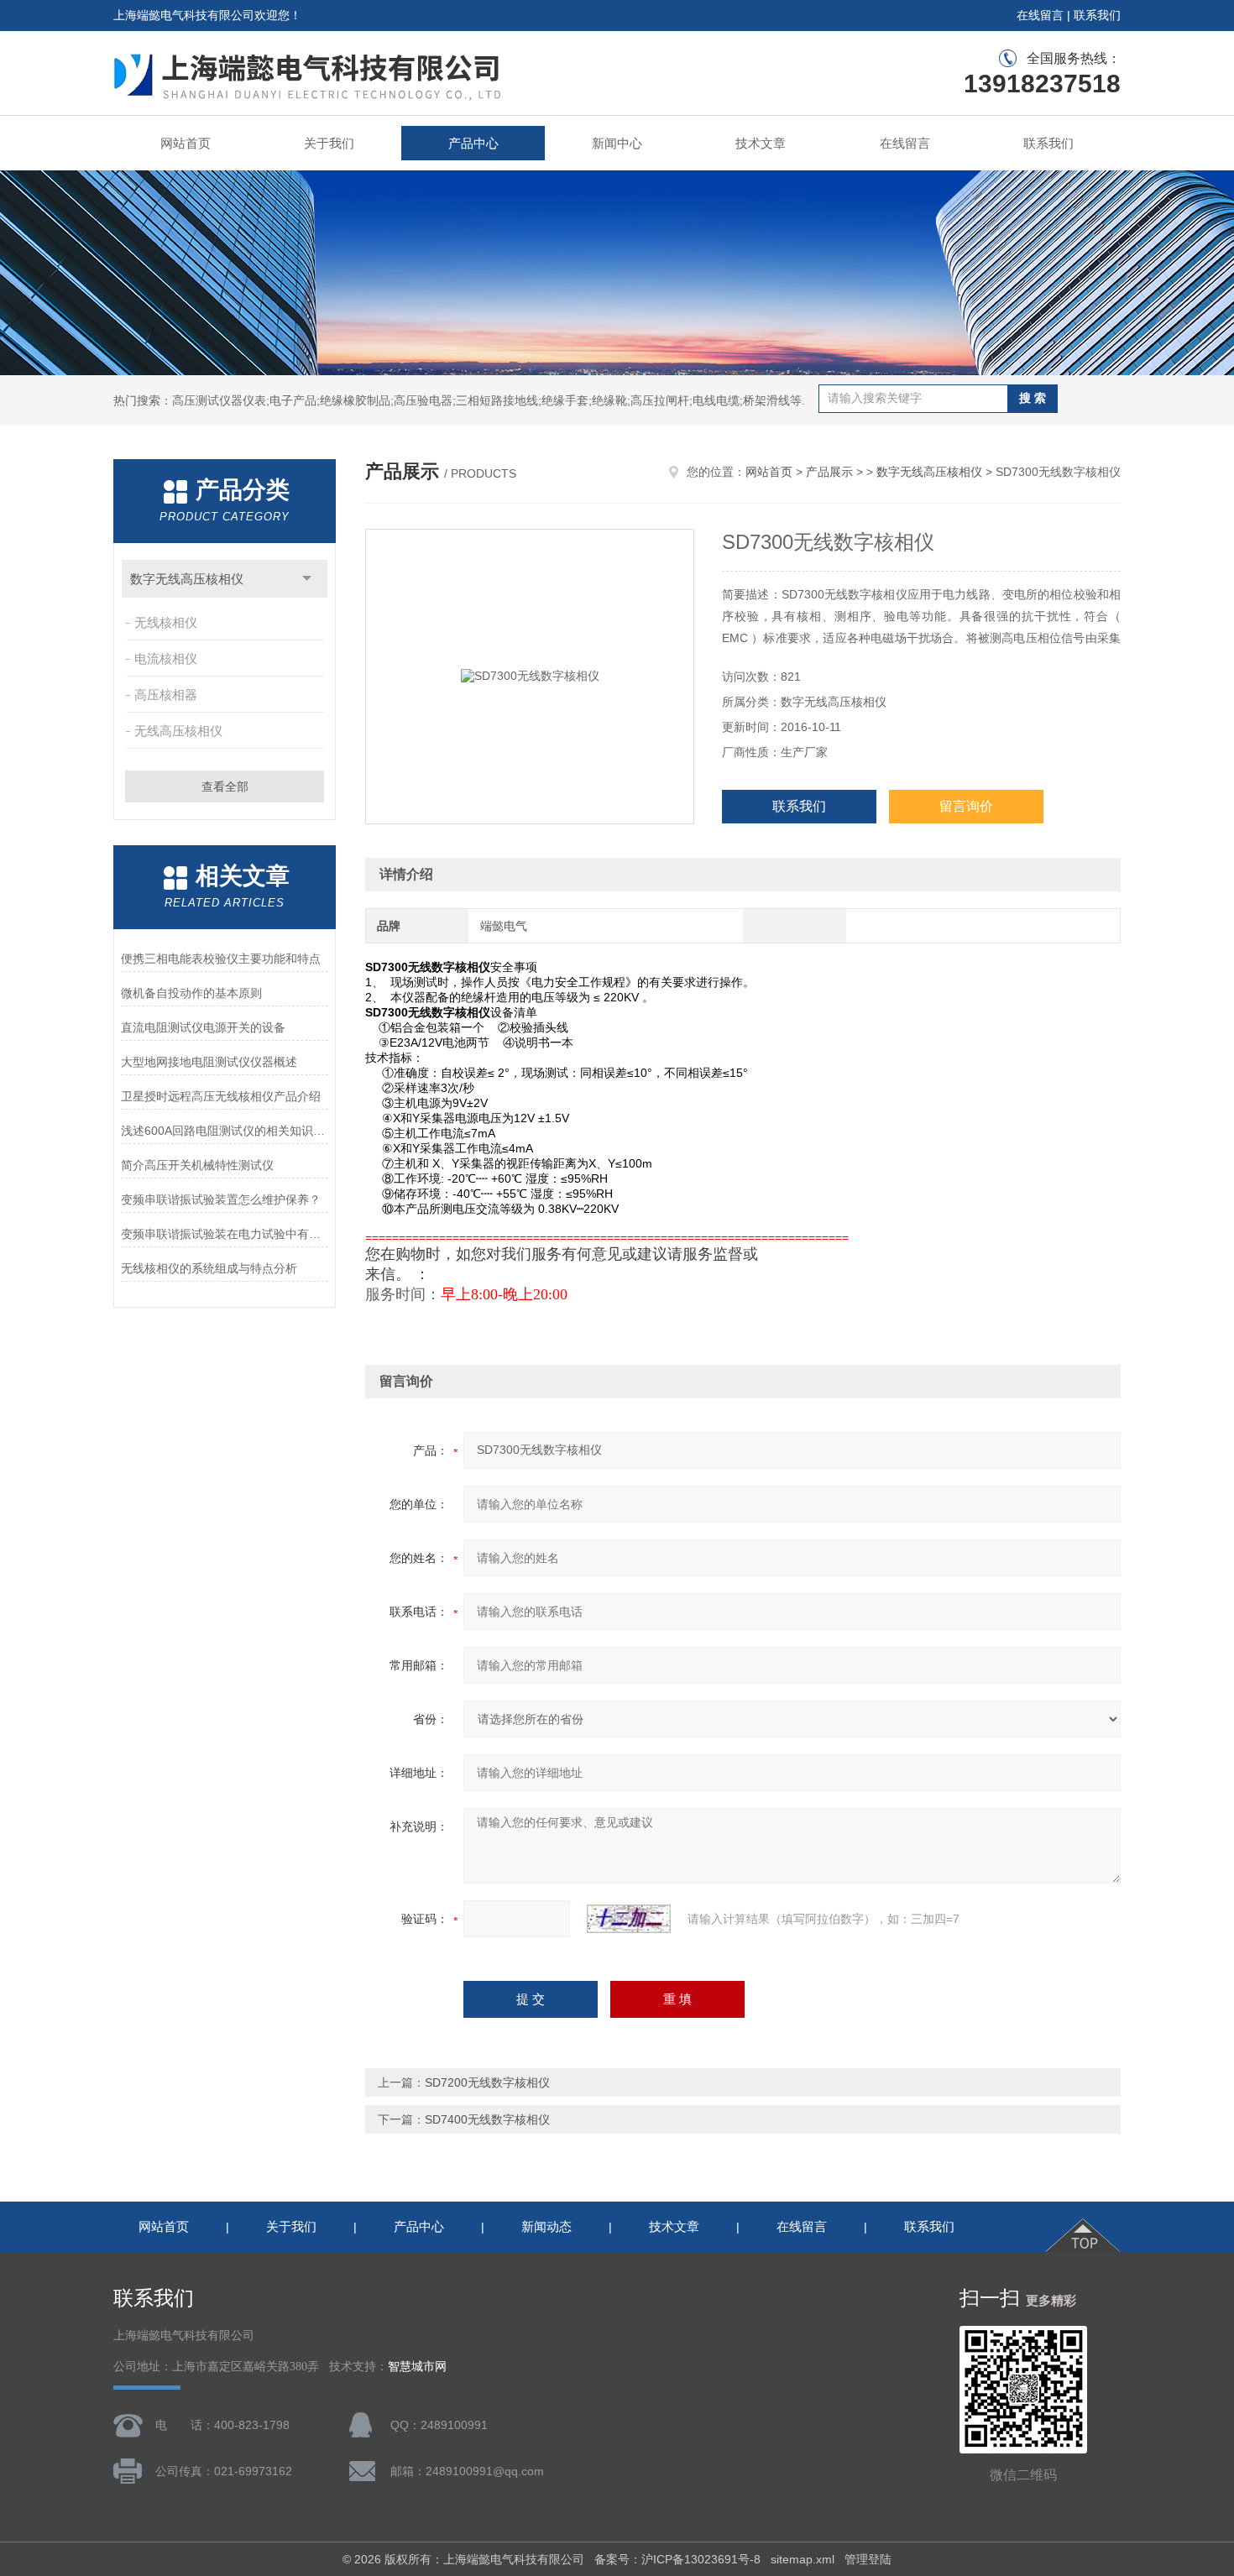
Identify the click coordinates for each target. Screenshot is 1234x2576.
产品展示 (829, 472)
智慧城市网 (417, 2367)
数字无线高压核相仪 (187, 579)
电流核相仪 (166, 658)
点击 (307, 579)
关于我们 (329, 143)
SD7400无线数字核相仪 (487, 2119)
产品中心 (473, 143)
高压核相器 (166, 695)
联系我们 (1097, 15)
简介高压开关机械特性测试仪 (197, 1165)
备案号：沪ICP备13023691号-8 (677, 2559)
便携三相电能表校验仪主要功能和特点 (221, 959)
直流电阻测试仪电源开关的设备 (203, 1027)
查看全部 (225, 786)
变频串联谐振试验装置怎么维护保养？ (221, 1199)
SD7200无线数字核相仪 (487, 2082)
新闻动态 (546, 2226)
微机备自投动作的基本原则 (191, 993)
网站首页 (186, 143)
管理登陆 (868, 2559)
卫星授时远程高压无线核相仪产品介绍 (221, 1096)
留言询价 (966, 806)
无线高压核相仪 (178, 731)
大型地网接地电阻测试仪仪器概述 (209, 1062)
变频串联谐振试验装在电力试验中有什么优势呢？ (225, 1234)
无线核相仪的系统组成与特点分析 (209, 1268)
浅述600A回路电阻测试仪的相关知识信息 (225, 1131)
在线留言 (1040, 15)
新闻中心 (617, 143)
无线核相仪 (166, 622)
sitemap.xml (803, 2559)
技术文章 (761, 143)
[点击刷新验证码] (629, 1919)
